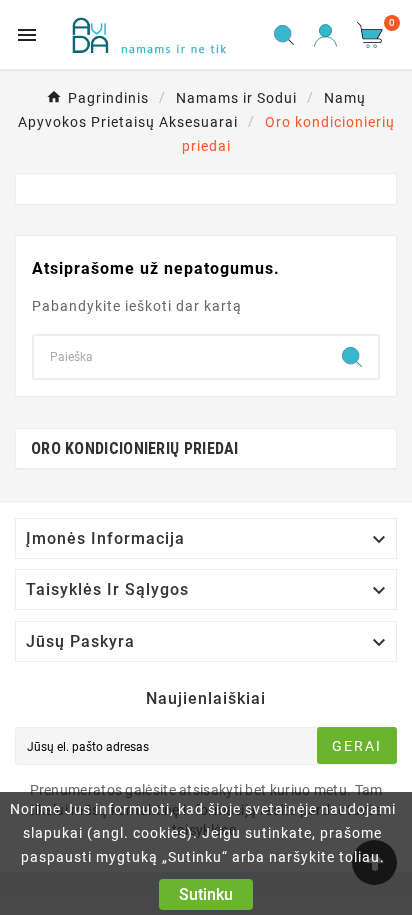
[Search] (352, 357)
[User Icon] (325, 35)
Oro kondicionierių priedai (135, 448)
